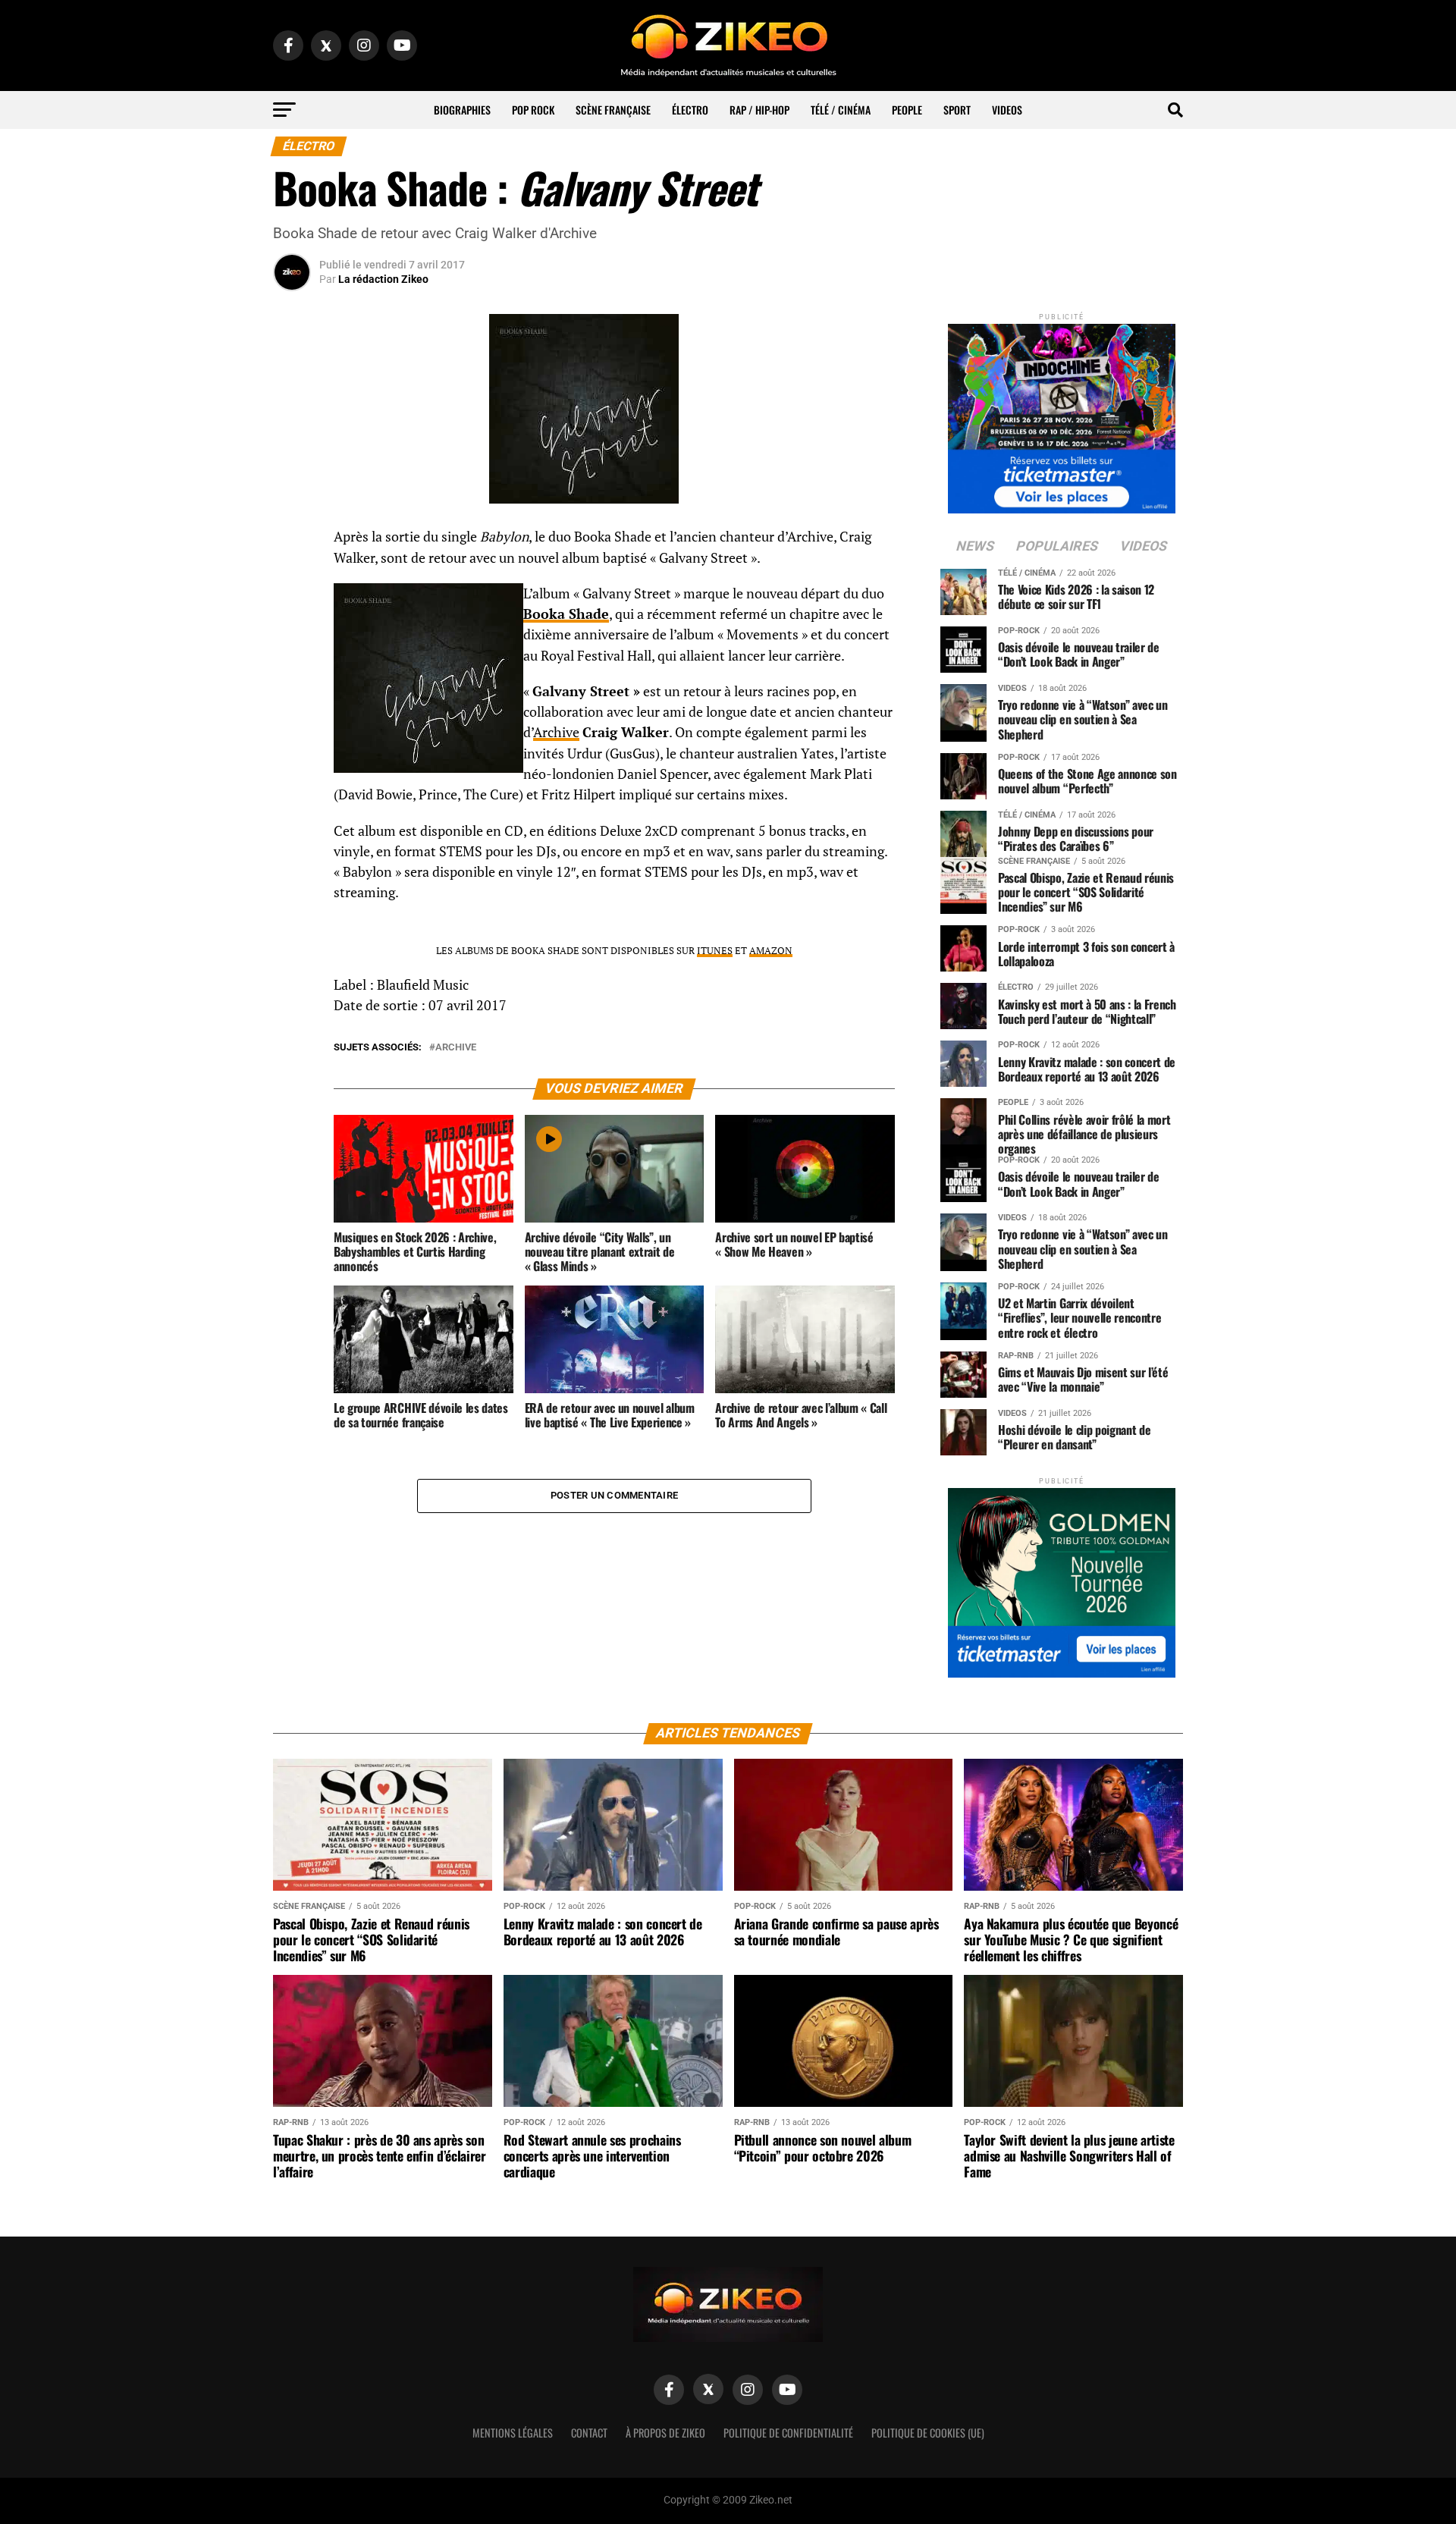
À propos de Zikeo (665, 2433)
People (907, 110)
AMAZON (771, 950)
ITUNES (715, 950)
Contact (589, 2433)
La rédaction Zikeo (383, 279)
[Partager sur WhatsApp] (292, 578)
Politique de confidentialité (788, 2433)
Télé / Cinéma (841, 110)
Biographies (462, 110)
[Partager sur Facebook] (292, 542)
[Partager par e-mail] (292, 651)
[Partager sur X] (292, 614)
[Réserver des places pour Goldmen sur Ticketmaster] (1062, 1578)
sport (957, 110)
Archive (556, 732)
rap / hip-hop (759, 110)
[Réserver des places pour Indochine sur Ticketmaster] (1062, 414)
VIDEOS (1007, 110)
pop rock (533, 110)
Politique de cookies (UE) (928, 2433)
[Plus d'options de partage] (292, 687)
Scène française (613, 110)
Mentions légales (513, 2433)
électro (690, 110)
